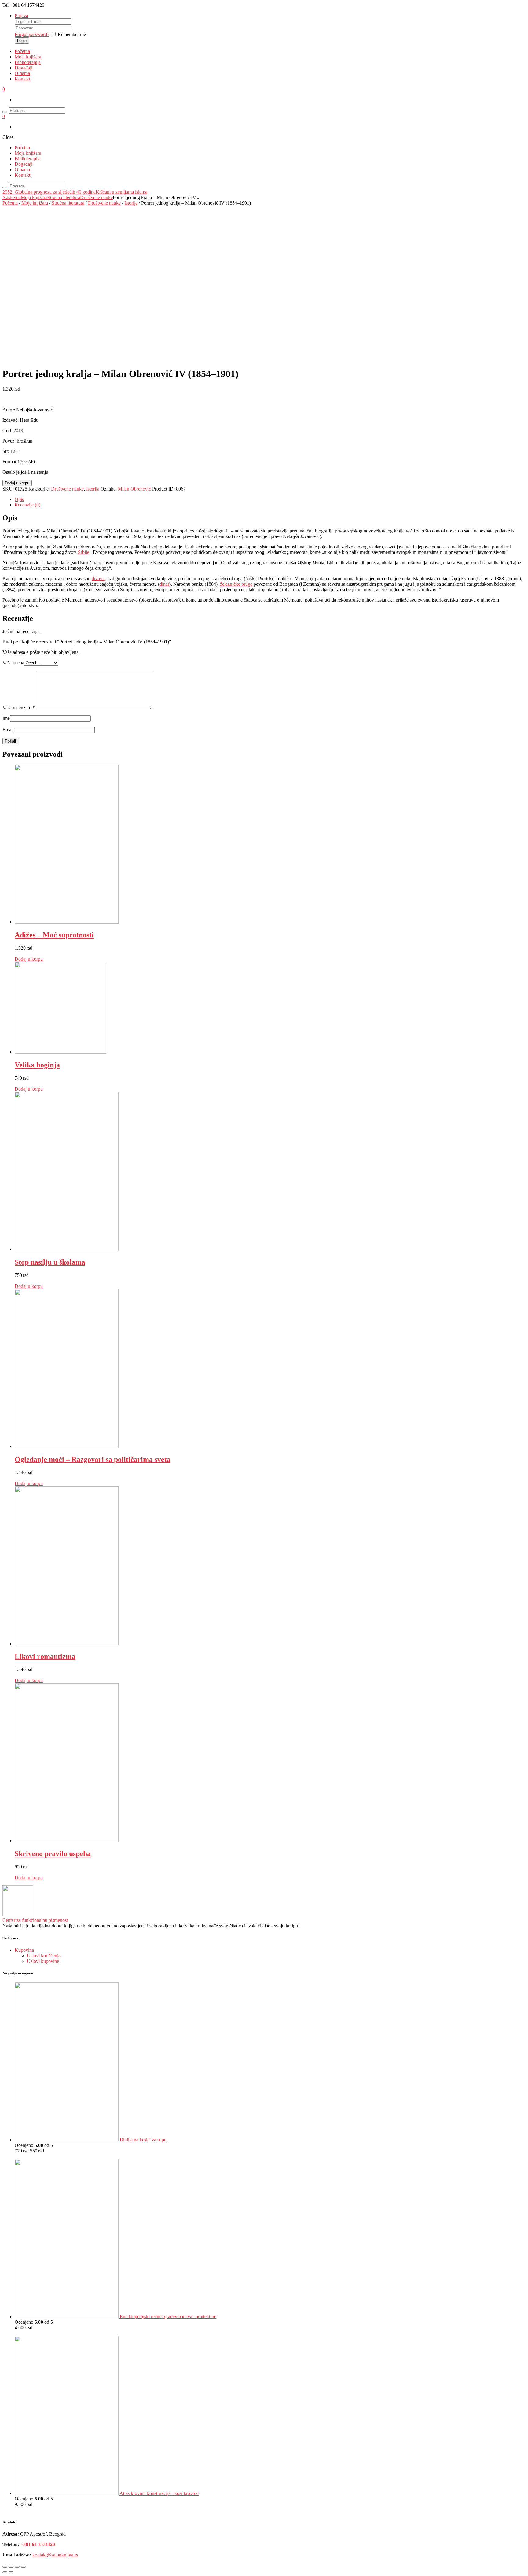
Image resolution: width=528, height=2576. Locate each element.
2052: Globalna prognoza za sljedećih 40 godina (49, 192)
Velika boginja (37, 1065)
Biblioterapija (28, 62)
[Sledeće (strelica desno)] (11, 2572)
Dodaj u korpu (17, 483)
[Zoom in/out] (23, 2567)
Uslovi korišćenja (44, 1956)
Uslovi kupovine (43, 1961)
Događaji (24, 68)
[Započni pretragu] (5, 187)
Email (8, 730)
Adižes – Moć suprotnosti (54, 935)
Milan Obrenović (134, 489)
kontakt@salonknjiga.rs (55, 2555)
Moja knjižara (28, 57)
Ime (6, 718)
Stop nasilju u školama (50, 1262)
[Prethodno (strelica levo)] (5, 2572)
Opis (19, 499)
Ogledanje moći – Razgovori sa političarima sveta (93, 1459)
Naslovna (12, 197)
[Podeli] (11, 2567)
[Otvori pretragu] (5, 112)
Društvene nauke (96, 197)
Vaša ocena (13, 663)
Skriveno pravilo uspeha (53, 1854)
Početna (22, 51)
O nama (22, 73)
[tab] (270, 499)
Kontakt (22, 79)
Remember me (72, 34)
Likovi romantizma (45, 1656)
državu (98, 578)
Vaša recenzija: (19, 708)
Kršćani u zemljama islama (121, 192)
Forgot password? (32, 34)
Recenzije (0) (28, 505)
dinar (164, 584)
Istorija (131, 203)
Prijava (21, 15)
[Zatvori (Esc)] (5, 2567)
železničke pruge (236, 584)
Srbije (84, 552)
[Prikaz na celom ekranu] (17, 2567)
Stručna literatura (64, 197)
